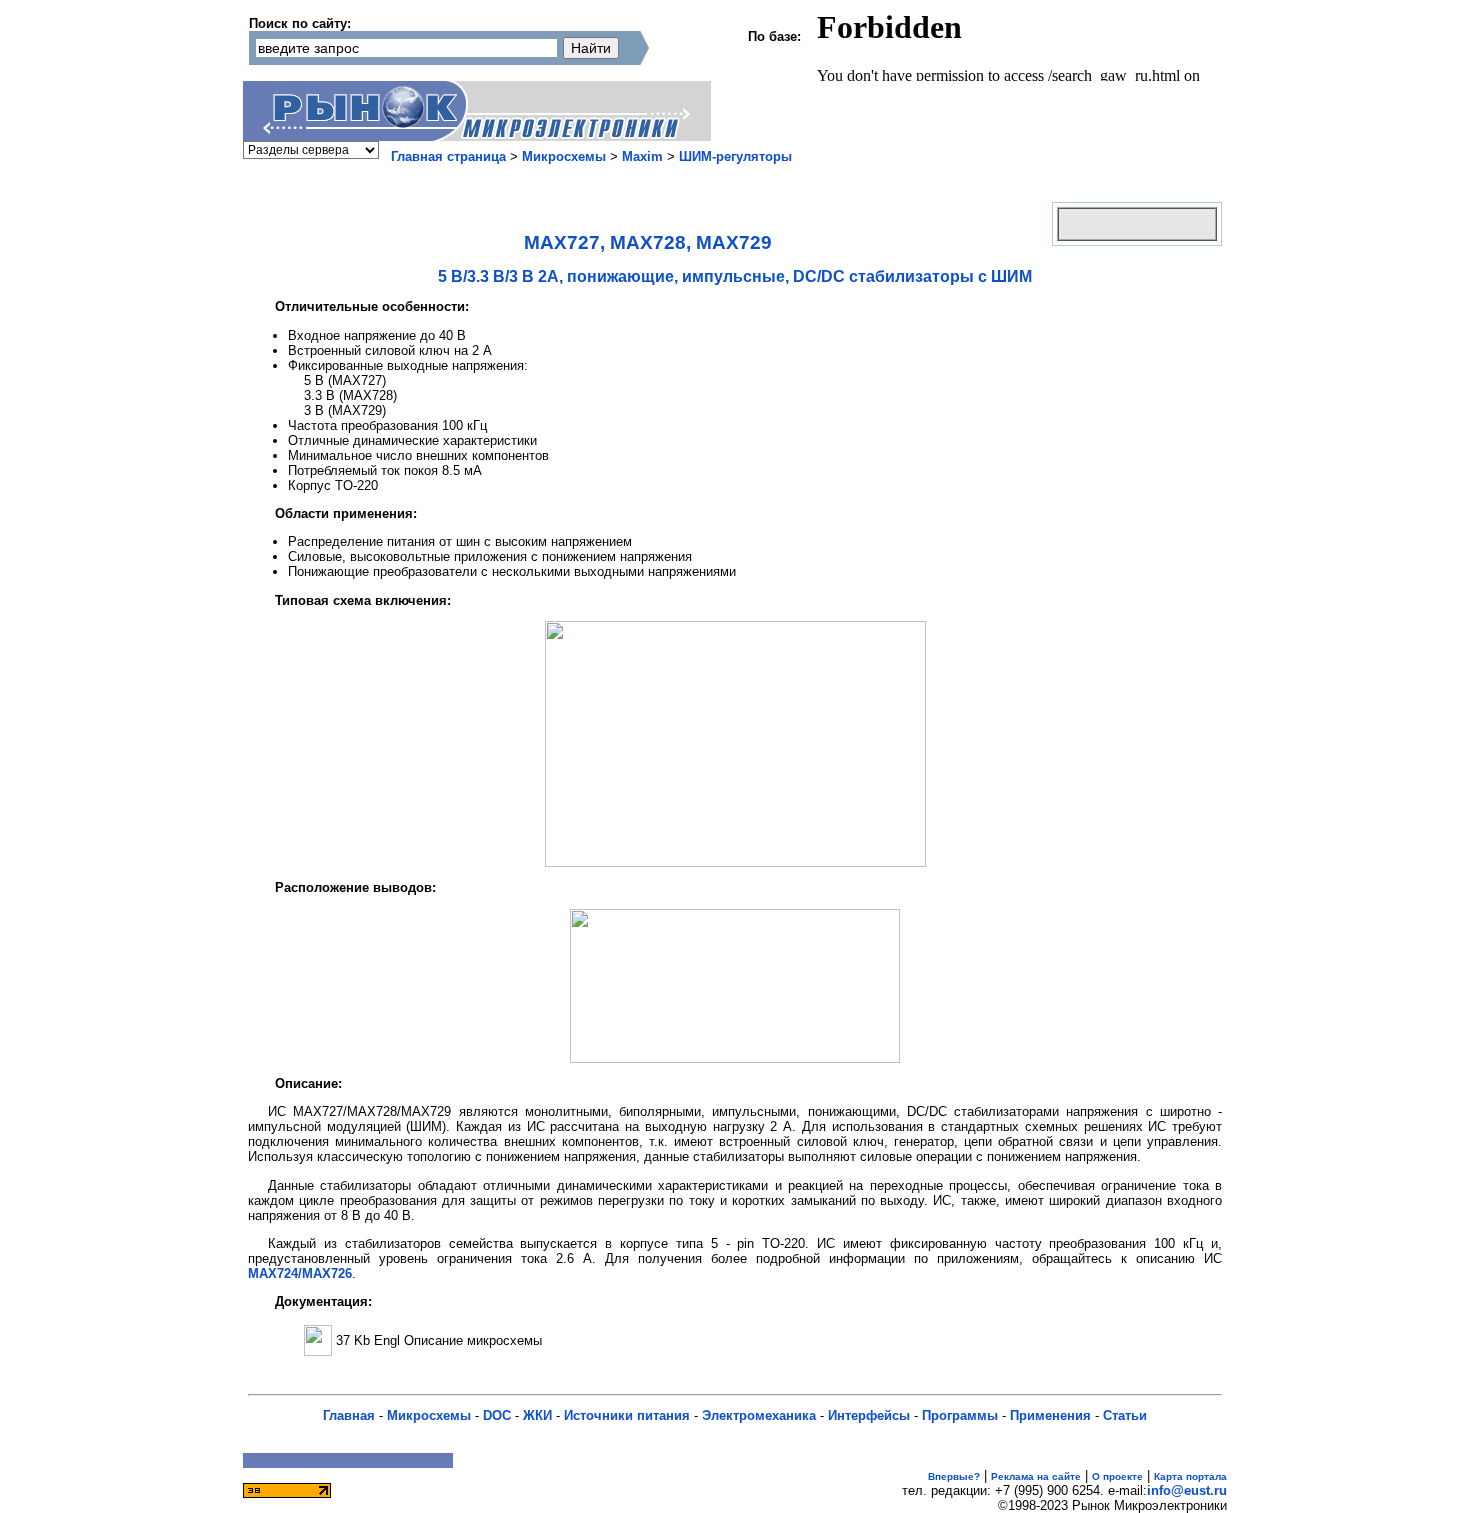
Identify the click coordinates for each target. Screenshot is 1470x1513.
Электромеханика (759, 1415)
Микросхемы (564, 156)
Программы (960, 1415)
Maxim (642, 156)
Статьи (1125, 1415)
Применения (1050, 1415)
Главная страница (448, 156)
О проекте (1117, 1476)
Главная (349, 1415)
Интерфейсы (869, 1415)
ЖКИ (537, 1415)
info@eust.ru (1187, 1490)
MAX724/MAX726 (300, 1273)
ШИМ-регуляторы (735, 156)
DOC (497, 1415)
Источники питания (627, 1415)
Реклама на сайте (1036, 1476)
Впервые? (954, 1476)
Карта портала (1190, 1476)
